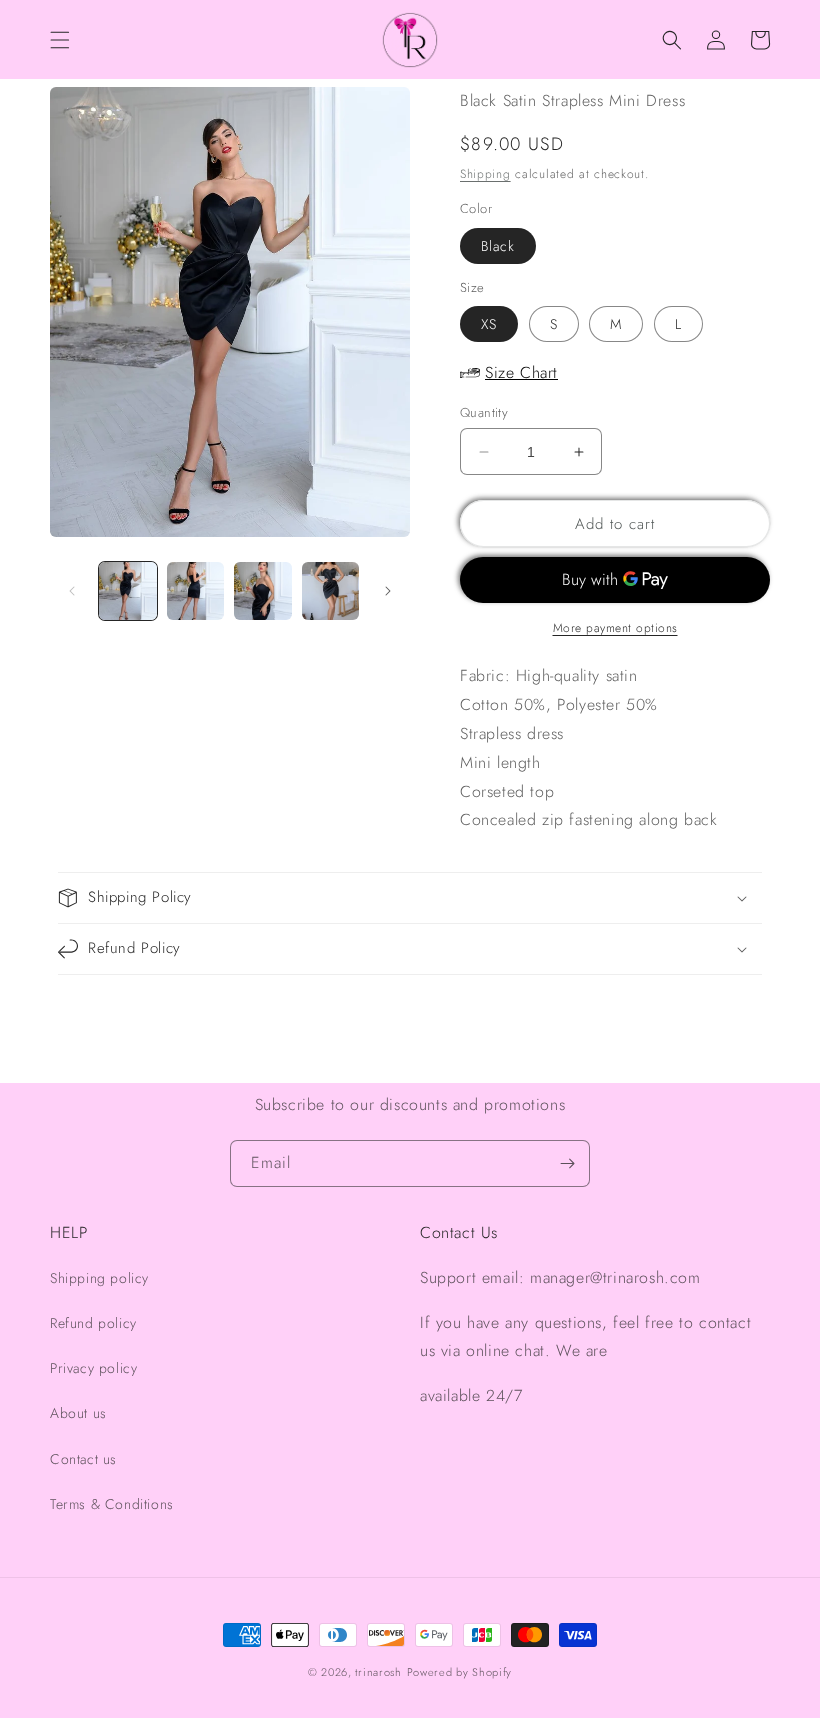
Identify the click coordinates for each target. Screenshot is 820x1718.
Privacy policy (93, 1368)
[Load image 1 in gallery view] (128, 591)
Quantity (484, 412)
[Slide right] (388, 591)
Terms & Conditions (112, 1504)
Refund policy (93, 1323)
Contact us (83, 1459)
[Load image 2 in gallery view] (196, 591)
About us (78, 1413)
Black (498, 246)
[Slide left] (72, 591)
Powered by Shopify (460, 1672)
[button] (60, 40)
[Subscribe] (567, 1163)
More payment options (615, 628)
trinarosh (378, 1672)
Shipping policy (99, 1278)
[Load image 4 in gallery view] (331, 591)
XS (489, 324)
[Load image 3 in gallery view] (263, 591)
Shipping (485, 174)
